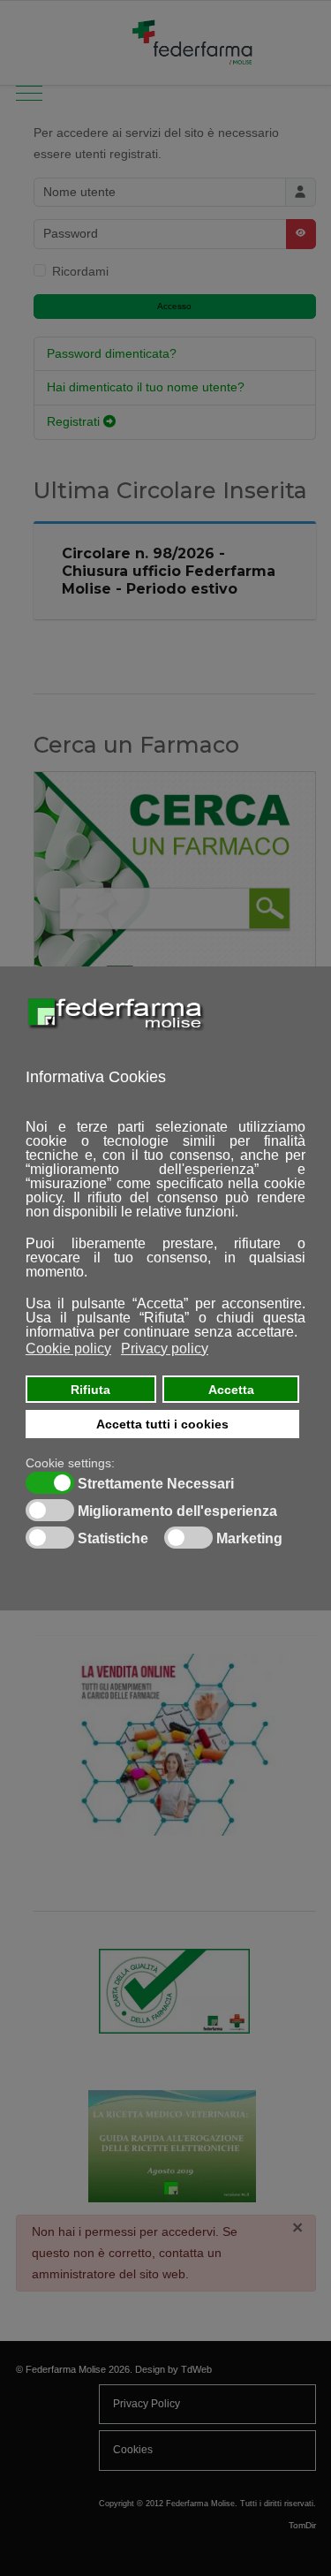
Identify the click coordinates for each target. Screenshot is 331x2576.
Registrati (75, 421)
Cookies (133, 2450)
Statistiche (113, 1539)
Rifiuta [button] (90, 1390)
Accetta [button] (231, 1390)
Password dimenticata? (112, 353)
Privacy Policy (147, 2404)
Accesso (174, 306)
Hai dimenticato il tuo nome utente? (146, 387)
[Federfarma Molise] (193, 43)
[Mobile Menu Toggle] (29, 42)
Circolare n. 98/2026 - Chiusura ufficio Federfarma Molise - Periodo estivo (169, 571)
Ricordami (80, 271)
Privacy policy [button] (165, 1349)
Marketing (249, 1539)
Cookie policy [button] (68, 1349)
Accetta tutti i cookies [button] (162, 1424)
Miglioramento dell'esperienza (177, 1512)
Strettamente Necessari (156, 1484)
